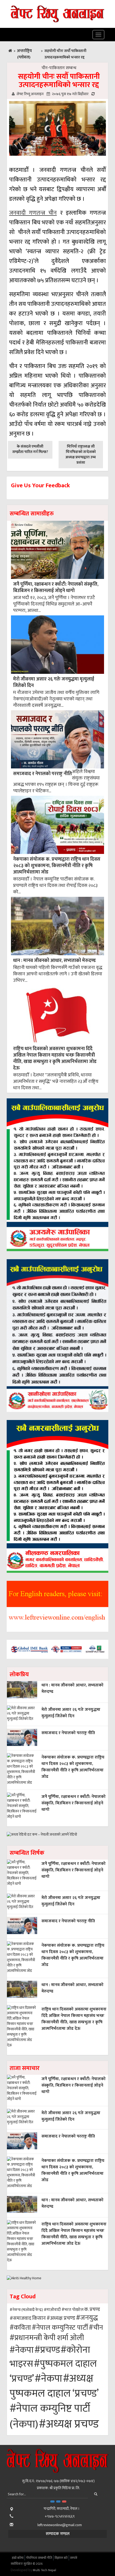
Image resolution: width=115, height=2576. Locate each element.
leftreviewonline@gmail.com (60, 2525)
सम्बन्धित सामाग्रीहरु (32, 514)
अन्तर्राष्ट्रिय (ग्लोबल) (24, 54)
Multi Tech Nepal (45, 2570)
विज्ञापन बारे (61, 2558)
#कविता (20, 2328)
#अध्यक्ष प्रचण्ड (61, 2318)
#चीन (96, 2328)
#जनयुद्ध (87, 2318)
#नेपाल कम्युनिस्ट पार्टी (60, 2328)
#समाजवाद (20, 2318)
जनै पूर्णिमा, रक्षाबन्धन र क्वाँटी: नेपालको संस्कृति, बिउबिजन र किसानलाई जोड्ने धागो (56, 587)
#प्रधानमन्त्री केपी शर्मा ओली (47, 2338)
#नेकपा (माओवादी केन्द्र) (26, 2310)
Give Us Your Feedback (40, 486)
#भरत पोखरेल (72, 2310)
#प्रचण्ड (47, 2350)
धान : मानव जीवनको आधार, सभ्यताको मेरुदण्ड (54, 960)
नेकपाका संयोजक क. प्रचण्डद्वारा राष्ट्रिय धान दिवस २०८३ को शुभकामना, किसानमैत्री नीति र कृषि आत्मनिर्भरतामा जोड (57, 866)
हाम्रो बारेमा (18, 2558)
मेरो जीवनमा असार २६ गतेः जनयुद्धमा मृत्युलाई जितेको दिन (54, 682)
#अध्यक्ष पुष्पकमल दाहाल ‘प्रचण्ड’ (54, 2386)
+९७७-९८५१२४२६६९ (60, 2516)
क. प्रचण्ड (92, 2309)
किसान (39, 2318)
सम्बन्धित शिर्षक (27, 1853)
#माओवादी (52, 2310)
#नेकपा (22, 2350)
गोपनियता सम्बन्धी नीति (39, 2558)
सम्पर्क (74, 2558)
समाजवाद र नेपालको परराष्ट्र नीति (43, 774)
